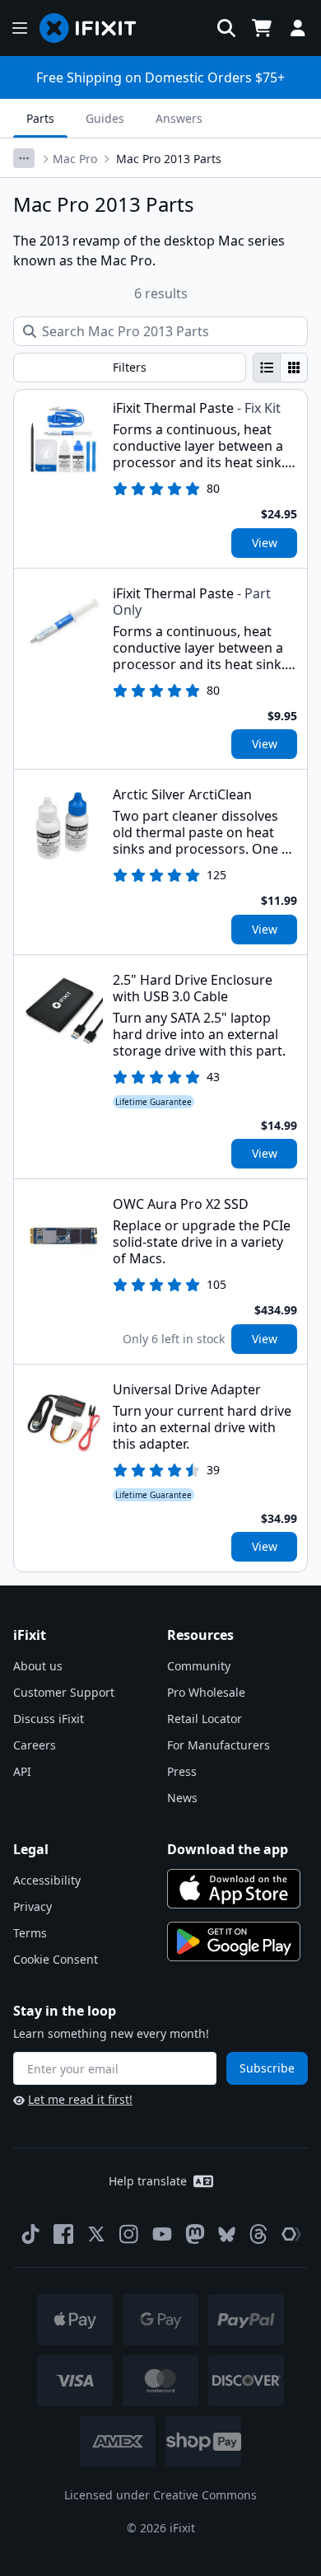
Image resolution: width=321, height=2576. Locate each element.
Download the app (228, 1849)
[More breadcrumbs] (24, 158)
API (22, 1771)
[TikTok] (30, 2234)
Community (199, 1666)
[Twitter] (96, 2234)
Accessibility (47, 1880)
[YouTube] (162, 2234)
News (182, 1798)
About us (38, 1666)
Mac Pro (75, 159)
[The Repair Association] (291, 2234)
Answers (179, 118)
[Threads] (258, 2234)
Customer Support (64, 1692)
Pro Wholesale (206, 1692)
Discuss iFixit (49, 1719)
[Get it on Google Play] (234, 1941)
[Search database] (226, 28)
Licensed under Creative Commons (160, 2495)
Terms (30, 1933)
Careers (35, 1745)
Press (182, 1771)
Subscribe (267, 2068)
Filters (130, 367)
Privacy (33, 1906)
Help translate (148, 2181)
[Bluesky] (227, 2234)
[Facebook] (63, 2234)
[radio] (267, 368)
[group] (280, 368)
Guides (105, 118)
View (265, 543)
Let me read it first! (80, 2099)
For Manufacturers (219, 1745)
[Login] (298, 28)
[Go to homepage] (95, 28)
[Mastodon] (195, 2234)
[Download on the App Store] (234, 1889)
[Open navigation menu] (20, 28)
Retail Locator (205, 1719)
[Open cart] (262, 28)
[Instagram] (129, 2234)
